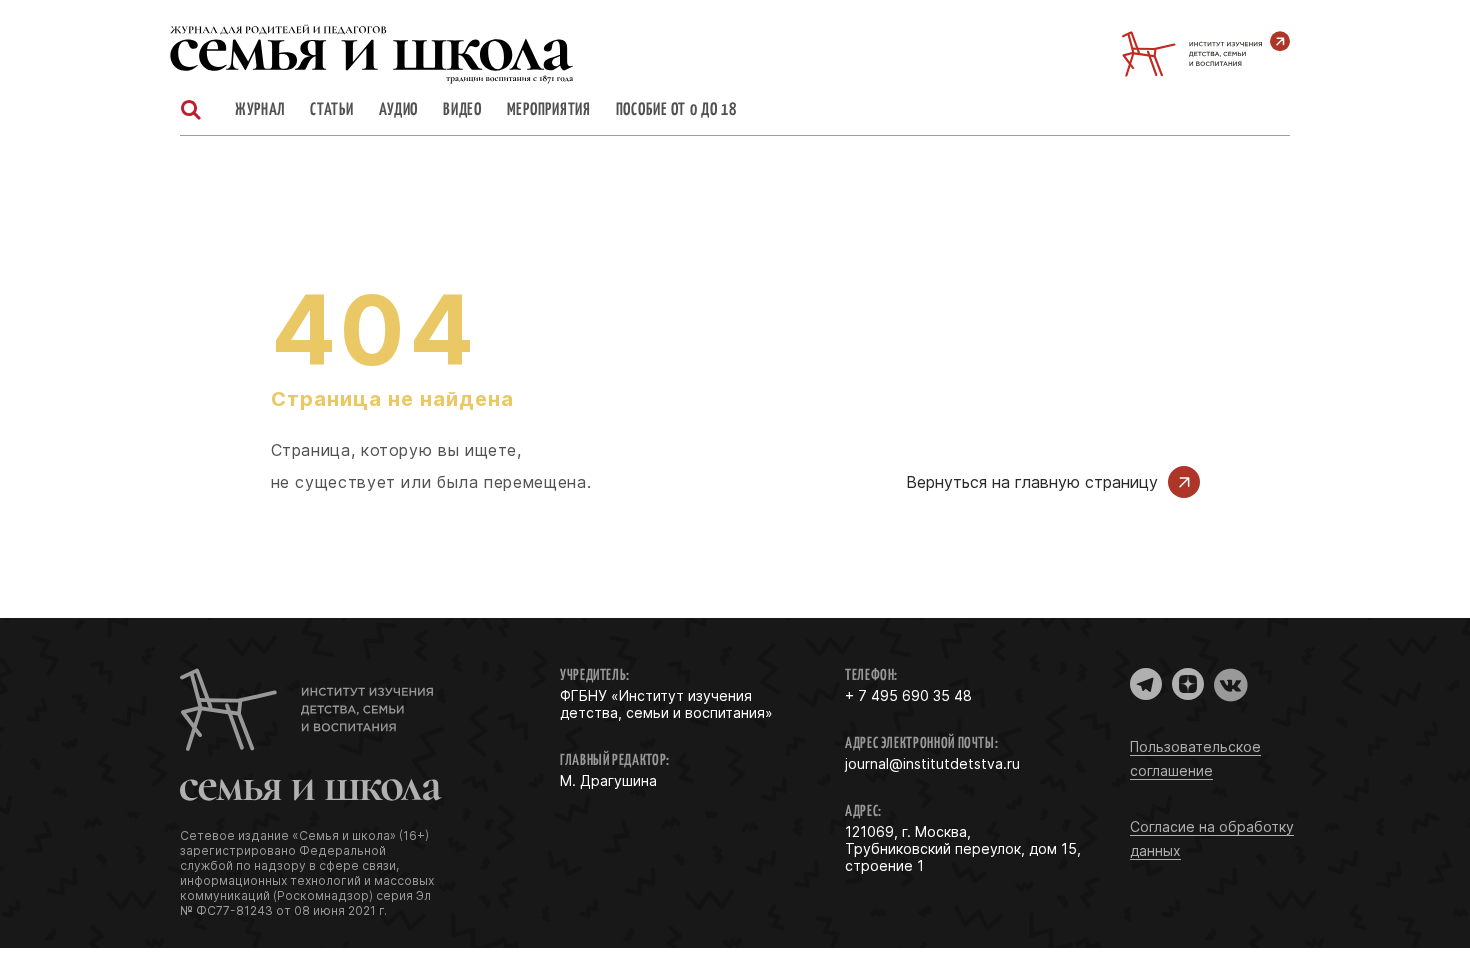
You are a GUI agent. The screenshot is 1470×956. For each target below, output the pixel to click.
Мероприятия (549, 111)
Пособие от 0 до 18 (676, 111)
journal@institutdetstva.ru (932, 763)
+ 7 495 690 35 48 (908, 695)
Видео (462, 111)
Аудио (399, 111)
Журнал (260, 111)
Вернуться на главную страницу (1032, 482)
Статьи (331, 111)
